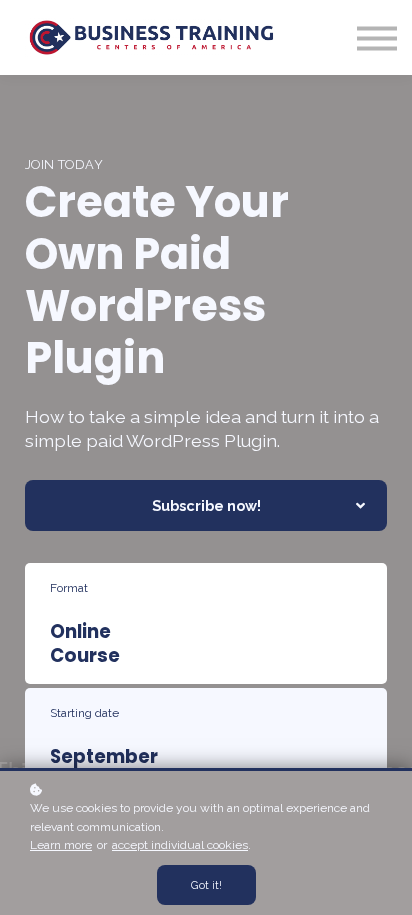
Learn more (61, 845)
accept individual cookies (180, 845)
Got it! (206, 885)
